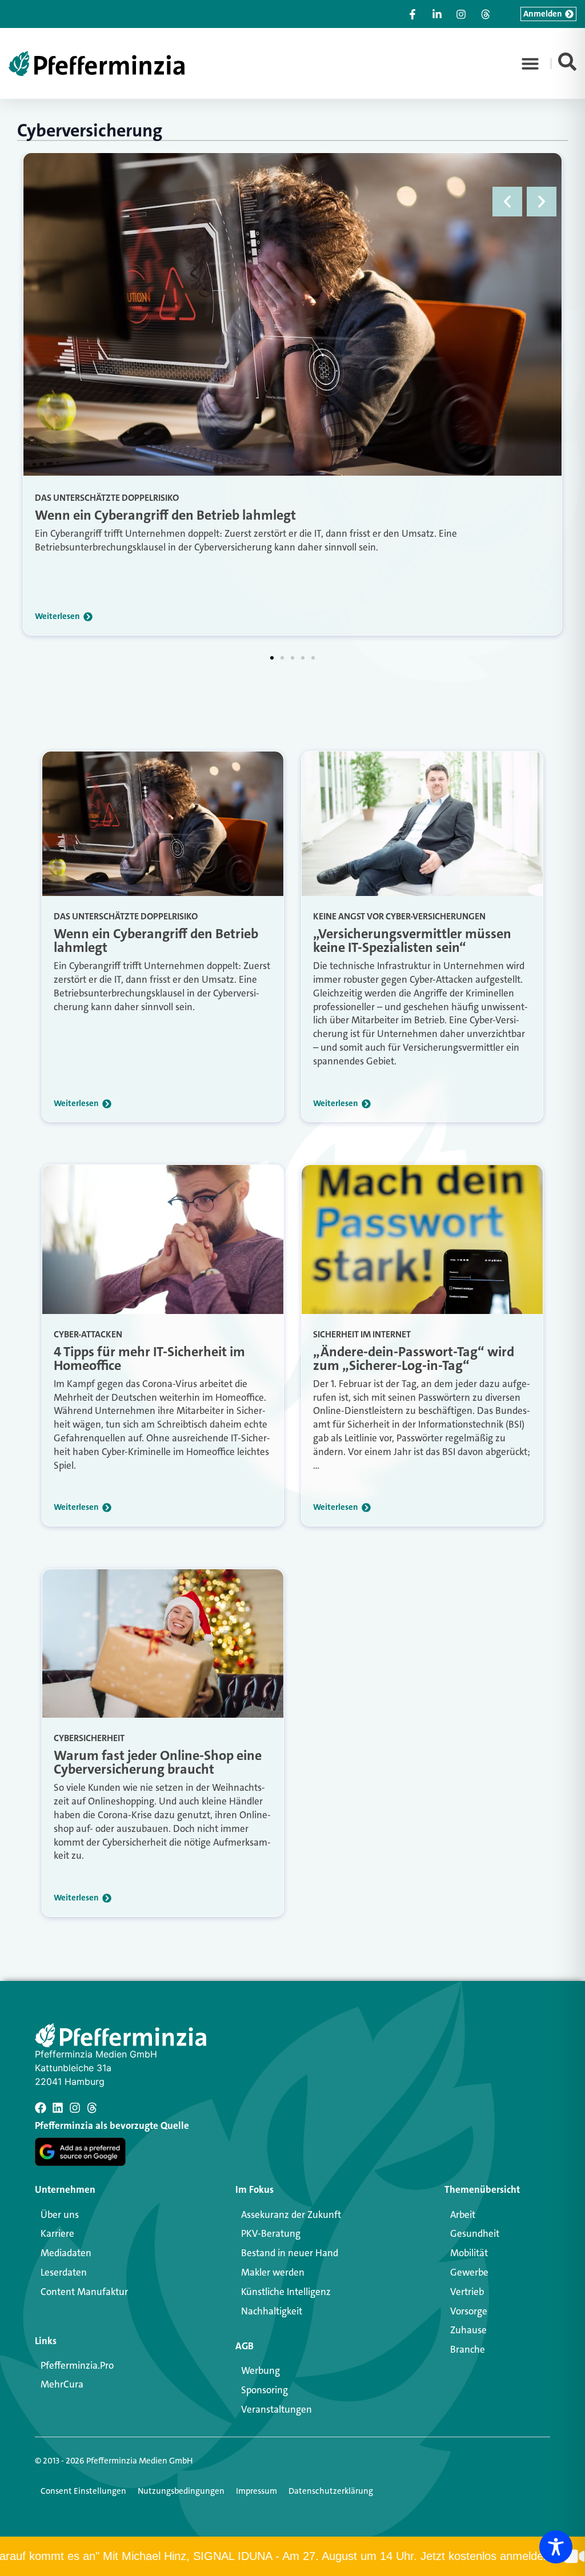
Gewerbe (469, 2272)
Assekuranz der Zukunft (291, 2215)
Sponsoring (265, 2390)
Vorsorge (469, 2311)
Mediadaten (66, 2253)
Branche (468, 2349)
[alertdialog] (292, 2556)
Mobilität (469, 2253)
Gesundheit (475, 2233)
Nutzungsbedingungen (181, 2491)
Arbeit (463, 2215)
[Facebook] (41, 2108)
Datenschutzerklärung (331, 2491)
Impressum (257, 2491)
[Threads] (92, 2108)
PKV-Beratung (271, 2233)
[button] (530, 63)
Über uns (60, 2215)
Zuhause (468, 2330)
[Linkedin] (58, 2108)
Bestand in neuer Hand (290, 2253)
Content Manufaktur (84, 2292)
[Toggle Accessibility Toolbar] (556, 2547)
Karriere (57, 2233)
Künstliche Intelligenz (286, 2292)
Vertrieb (467, 2292)
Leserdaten (64, 2272)
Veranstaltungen (277, 2409)
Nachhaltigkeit (272, 2311)
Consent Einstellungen (83, 2491)
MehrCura (62, 2384)
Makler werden (273, 2272)
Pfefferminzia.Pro (77, 2365)
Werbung (261, 2370)
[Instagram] (75, 2108)
